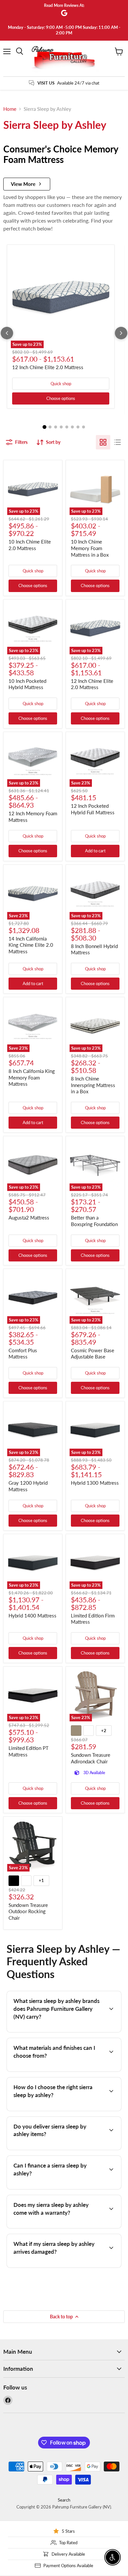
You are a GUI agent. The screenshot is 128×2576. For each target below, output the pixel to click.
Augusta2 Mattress (29, 1218)
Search (64, 2500)
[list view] (117, 442)
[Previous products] (7, 333)
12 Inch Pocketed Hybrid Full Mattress (93, 809)
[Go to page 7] (78, 427)
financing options (59, 2188)
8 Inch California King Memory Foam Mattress (32, 1077)
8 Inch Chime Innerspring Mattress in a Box (93, 1085)
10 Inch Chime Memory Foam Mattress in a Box (90, 548)
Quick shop (61, 384)
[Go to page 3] (56, 427)
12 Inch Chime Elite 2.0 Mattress (48, 367)
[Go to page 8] (84, 427)
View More (23, 184)
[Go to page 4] (61, 427)
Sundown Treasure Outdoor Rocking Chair (28, 1911)
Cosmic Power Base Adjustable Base (93, 1354)
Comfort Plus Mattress (23, 1354)
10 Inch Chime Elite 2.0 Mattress (30, 545)
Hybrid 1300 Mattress (95, 1483)
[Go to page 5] (67, 427)
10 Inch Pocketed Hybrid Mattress (27, 684)
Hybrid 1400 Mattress (32, 1615)
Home (10, 109)
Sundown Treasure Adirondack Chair (91, 1758)
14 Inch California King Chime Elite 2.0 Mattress (31, 945)
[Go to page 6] (72, 427)
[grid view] (103, 442)
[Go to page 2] (50, 427)
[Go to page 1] (45, 427)
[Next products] (121, 333)
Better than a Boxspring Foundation (94, 1221)
